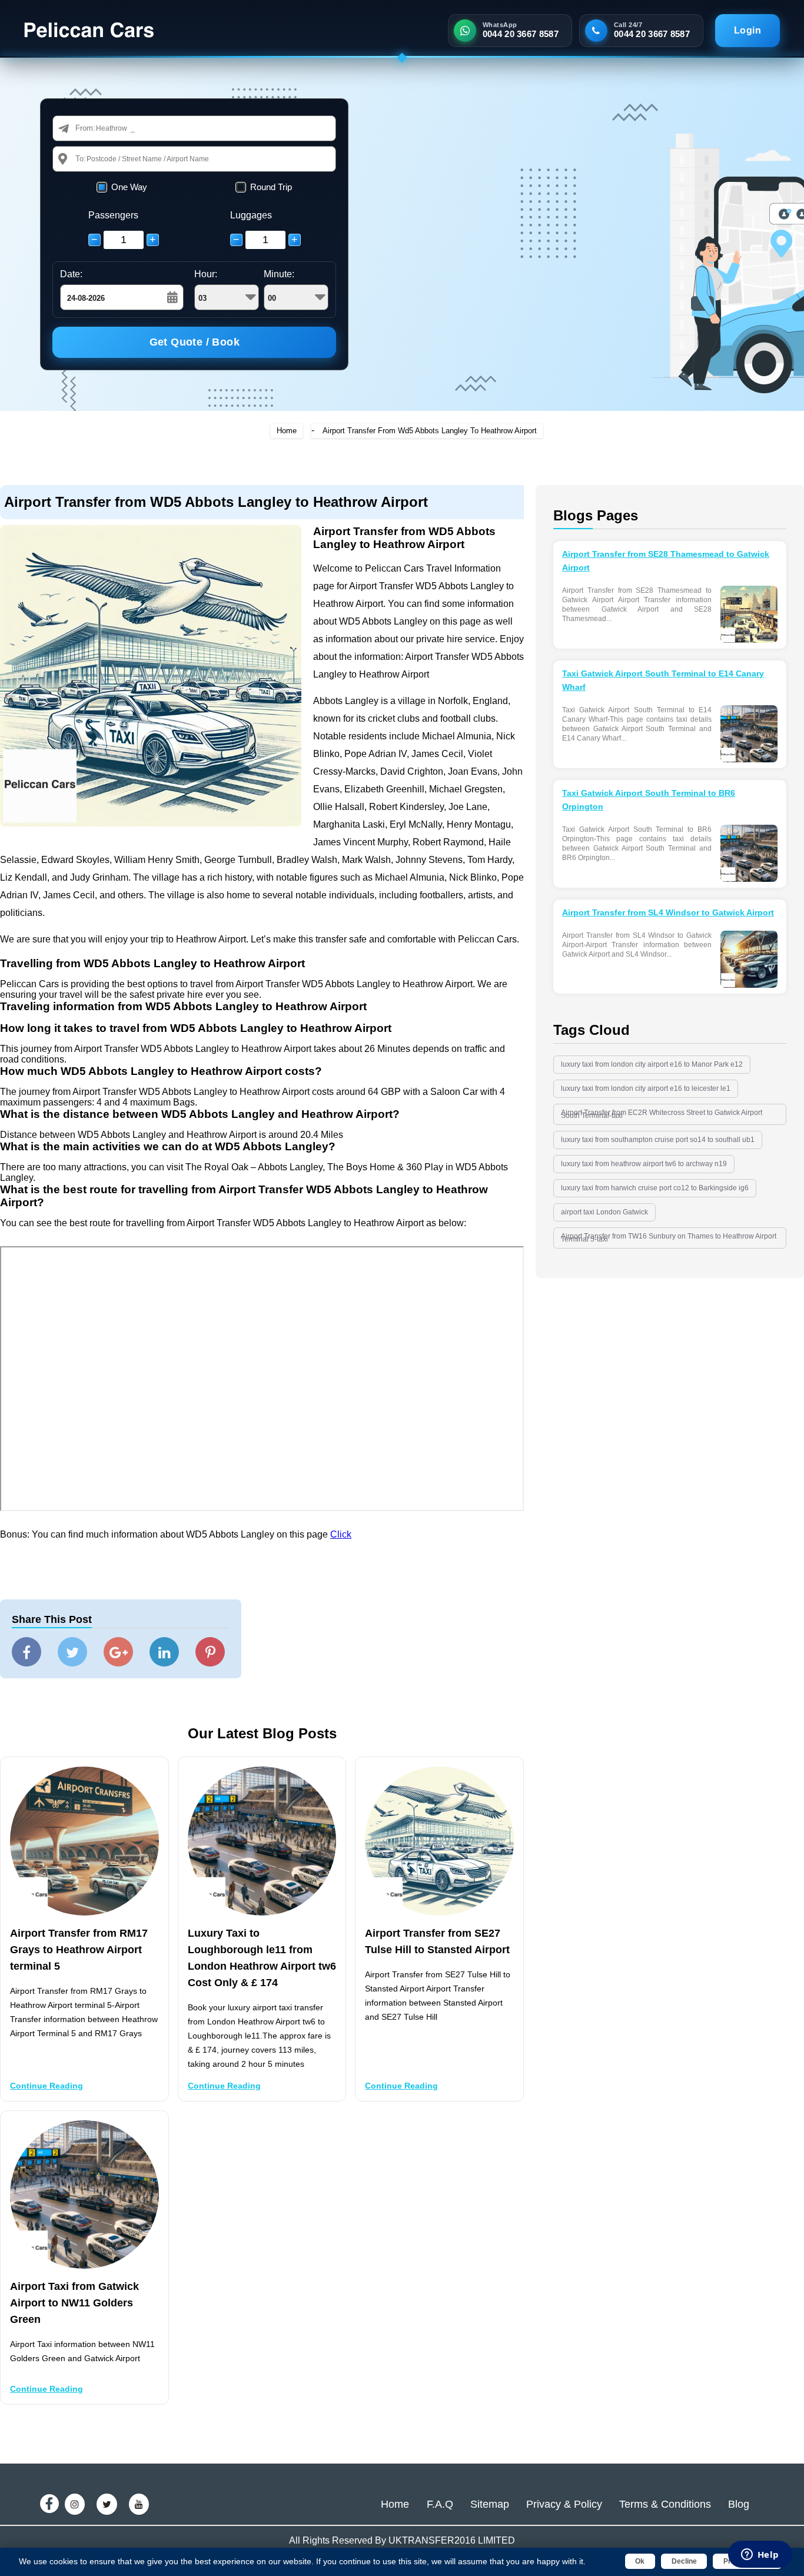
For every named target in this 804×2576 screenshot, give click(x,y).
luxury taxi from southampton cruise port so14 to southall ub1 (658, 1140)
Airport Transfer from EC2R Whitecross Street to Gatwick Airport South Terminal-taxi (662, 1114)
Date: (71, 274)
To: (81, 159)
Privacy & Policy (564, 2504)
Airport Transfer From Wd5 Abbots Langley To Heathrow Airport (430, 431)
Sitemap (490, 2504)
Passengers (113, 215)
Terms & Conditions (665, 2504)
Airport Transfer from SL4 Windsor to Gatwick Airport (668, 912)
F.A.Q (440, 2504)
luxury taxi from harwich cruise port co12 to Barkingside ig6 (655, 1188)
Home (287, 431)
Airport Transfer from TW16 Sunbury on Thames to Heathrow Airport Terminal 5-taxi (669, 1238)
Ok (640, 2561)
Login (747, 30)
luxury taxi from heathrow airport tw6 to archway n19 (644, 1164)
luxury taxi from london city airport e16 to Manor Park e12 (652, 1064)
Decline (684, 2561)
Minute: (279, 274)
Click (341, 1534)
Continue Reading (46, 2086)
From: (85, 128)
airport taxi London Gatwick (604, 1212)
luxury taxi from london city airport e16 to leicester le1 (646, 1088)
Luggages (251, 215)
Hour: (206, 274)
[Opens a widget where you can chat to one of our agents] (760, 2555)
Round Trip (271, 187)
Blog (739, 2504)
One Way (129, 187)
